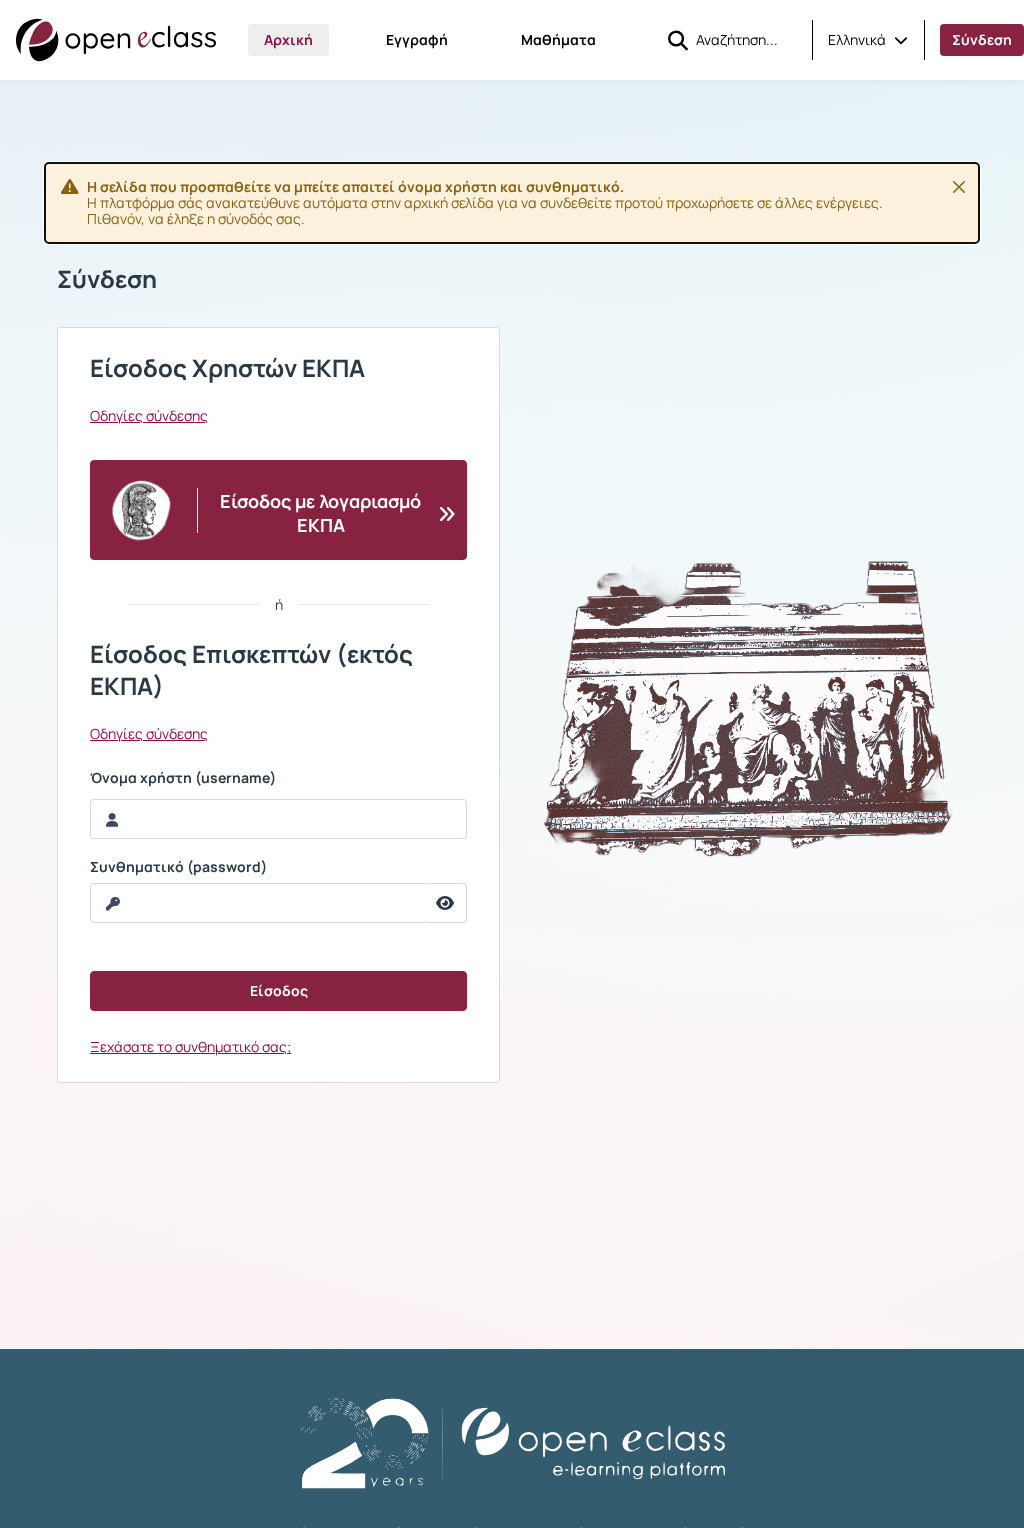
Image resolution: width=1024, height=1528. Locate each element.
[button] (868, 40)
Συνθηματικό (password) (178, 867)
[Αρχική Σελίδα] (116, 40)
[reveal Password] (445, 903)
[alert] (512, 203)
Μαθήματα (558, 39)
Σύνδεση (982, 39)
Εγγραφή (417, 39)
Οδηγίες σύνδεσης (149, 416)
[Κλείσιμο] (959, 187)
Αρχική (288, 39)
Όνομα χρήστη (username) (183, 778)
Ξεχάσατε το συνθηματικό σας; (190, 1046)
